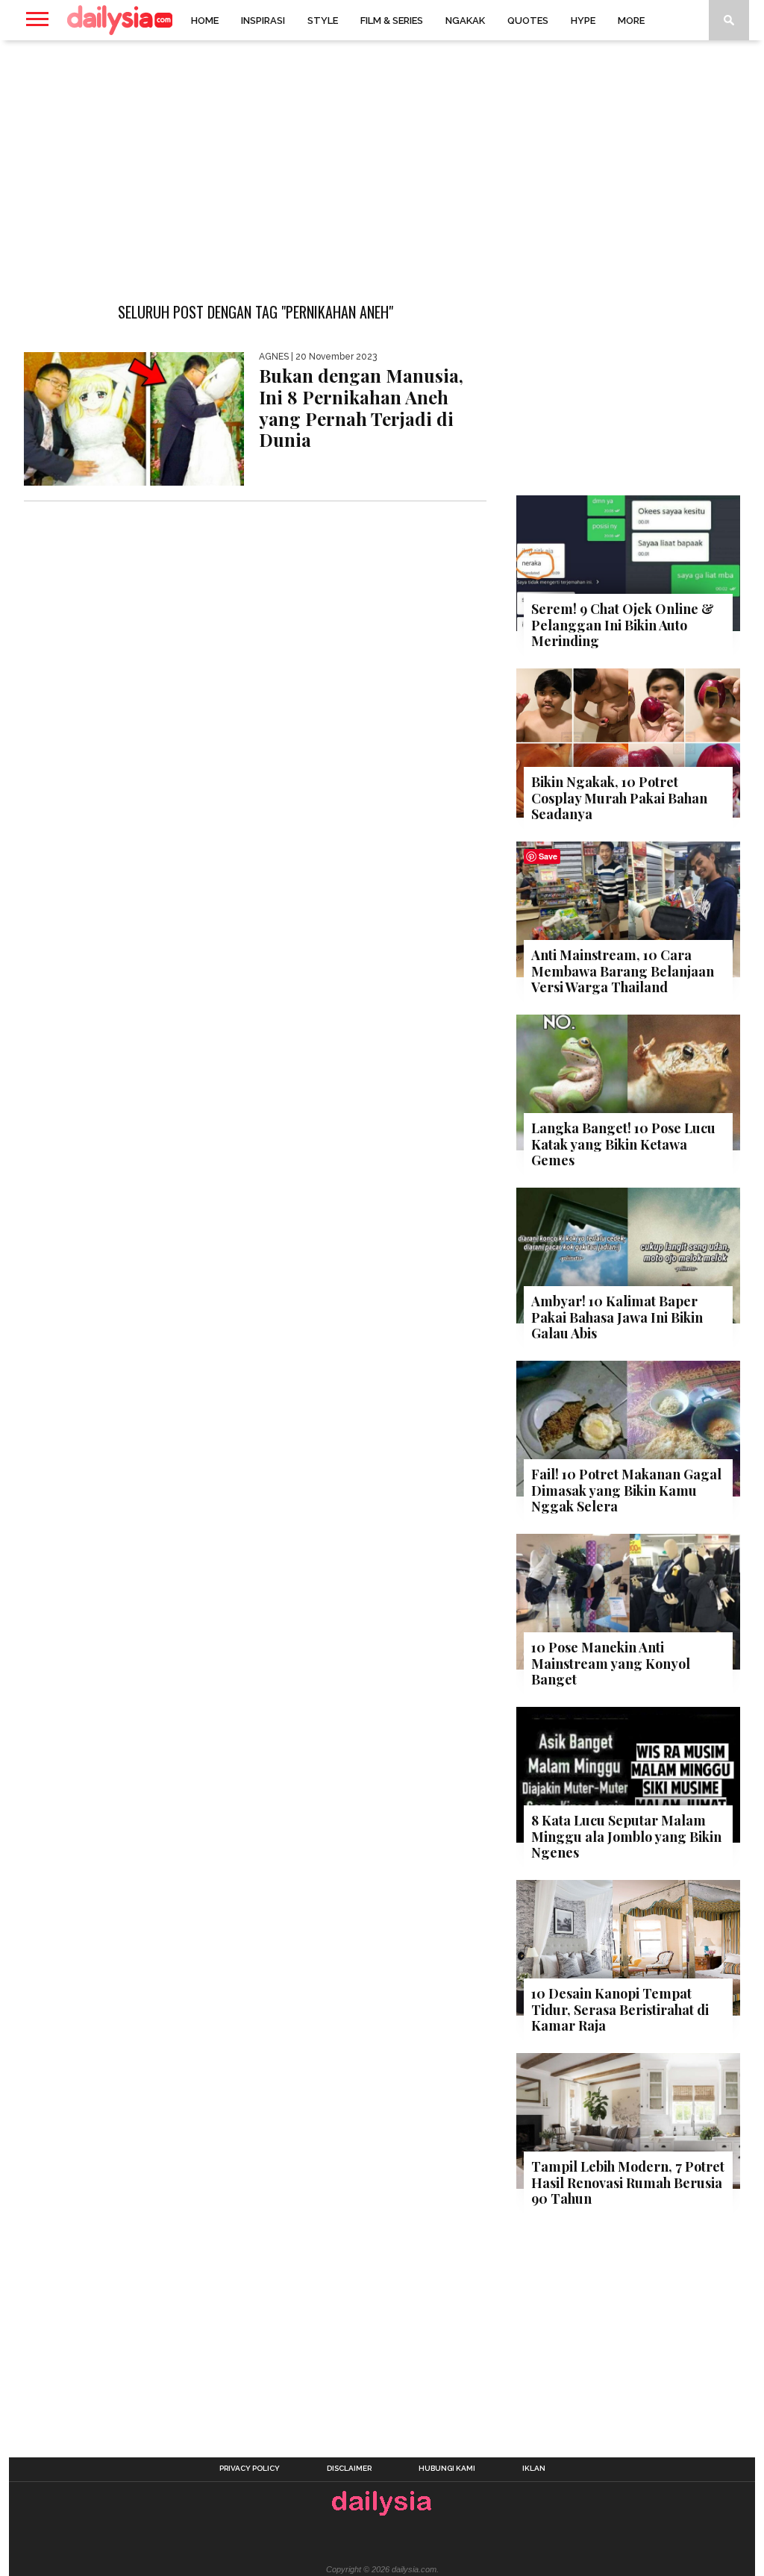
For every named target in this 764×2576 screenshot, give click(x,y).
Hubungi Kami (447, 2469)
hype (583, 21)
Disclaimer (349, 2469)
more (631, 21)
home (205, 21)
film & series (392, 21)
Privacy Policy (250, 2469)
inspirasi (263, 21)
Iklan (534, 2469)
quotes (528, 21)
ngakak (465, 21)
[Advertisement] (382, 160)
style (323, 21)
